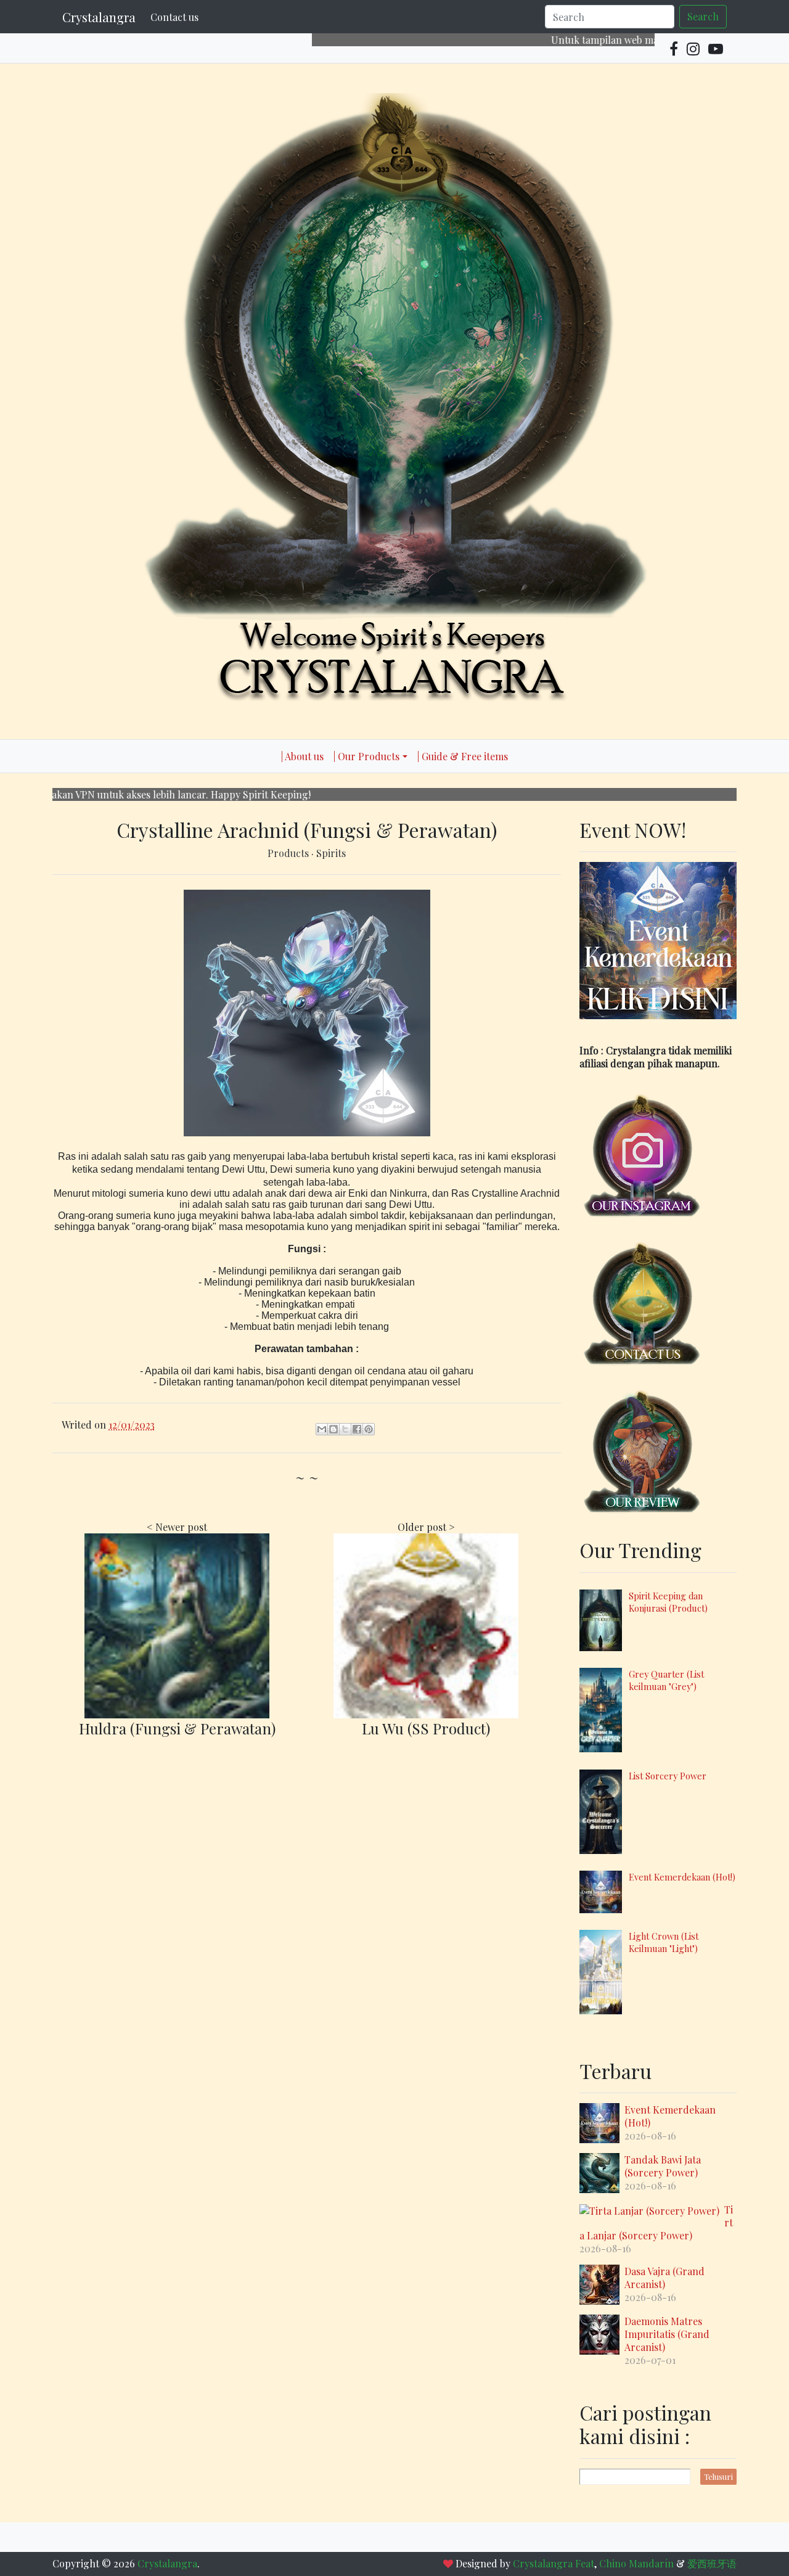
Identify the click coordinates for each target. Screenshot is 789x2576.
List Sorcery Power (668, 1776)
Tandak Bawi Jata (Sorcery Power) (663, 2166)
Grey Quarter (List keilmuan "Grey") (666, 1680)
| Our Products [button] (366, 756)
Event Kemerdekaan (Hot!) (682, 1877)
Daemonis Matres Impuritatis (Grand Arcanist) (667, 2334)
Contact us (174, 17)
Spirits (331, 853)
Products (289, 853)
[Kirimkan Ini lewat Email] (322, 1429)
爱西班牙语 (712, 2563)
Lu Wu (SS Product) (426, 1728)
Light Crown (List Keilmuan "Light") (664, 1942)
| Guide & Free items (463, 756)
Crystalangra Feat (554, 2563)
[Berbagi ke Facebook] (357, 1429)
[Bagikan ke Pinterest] (369, 1429)
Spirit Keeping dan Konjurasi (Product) (668, 1602)
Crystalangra (99, 17)
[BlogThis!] (333, 1429)
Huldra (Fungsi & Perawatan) (177, 1728)
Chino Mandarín (636, 2563)
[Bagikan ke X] (345, 1429)
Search (703, 16)
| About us (302, 756)
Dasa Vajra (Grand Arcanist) (664, 2278)
